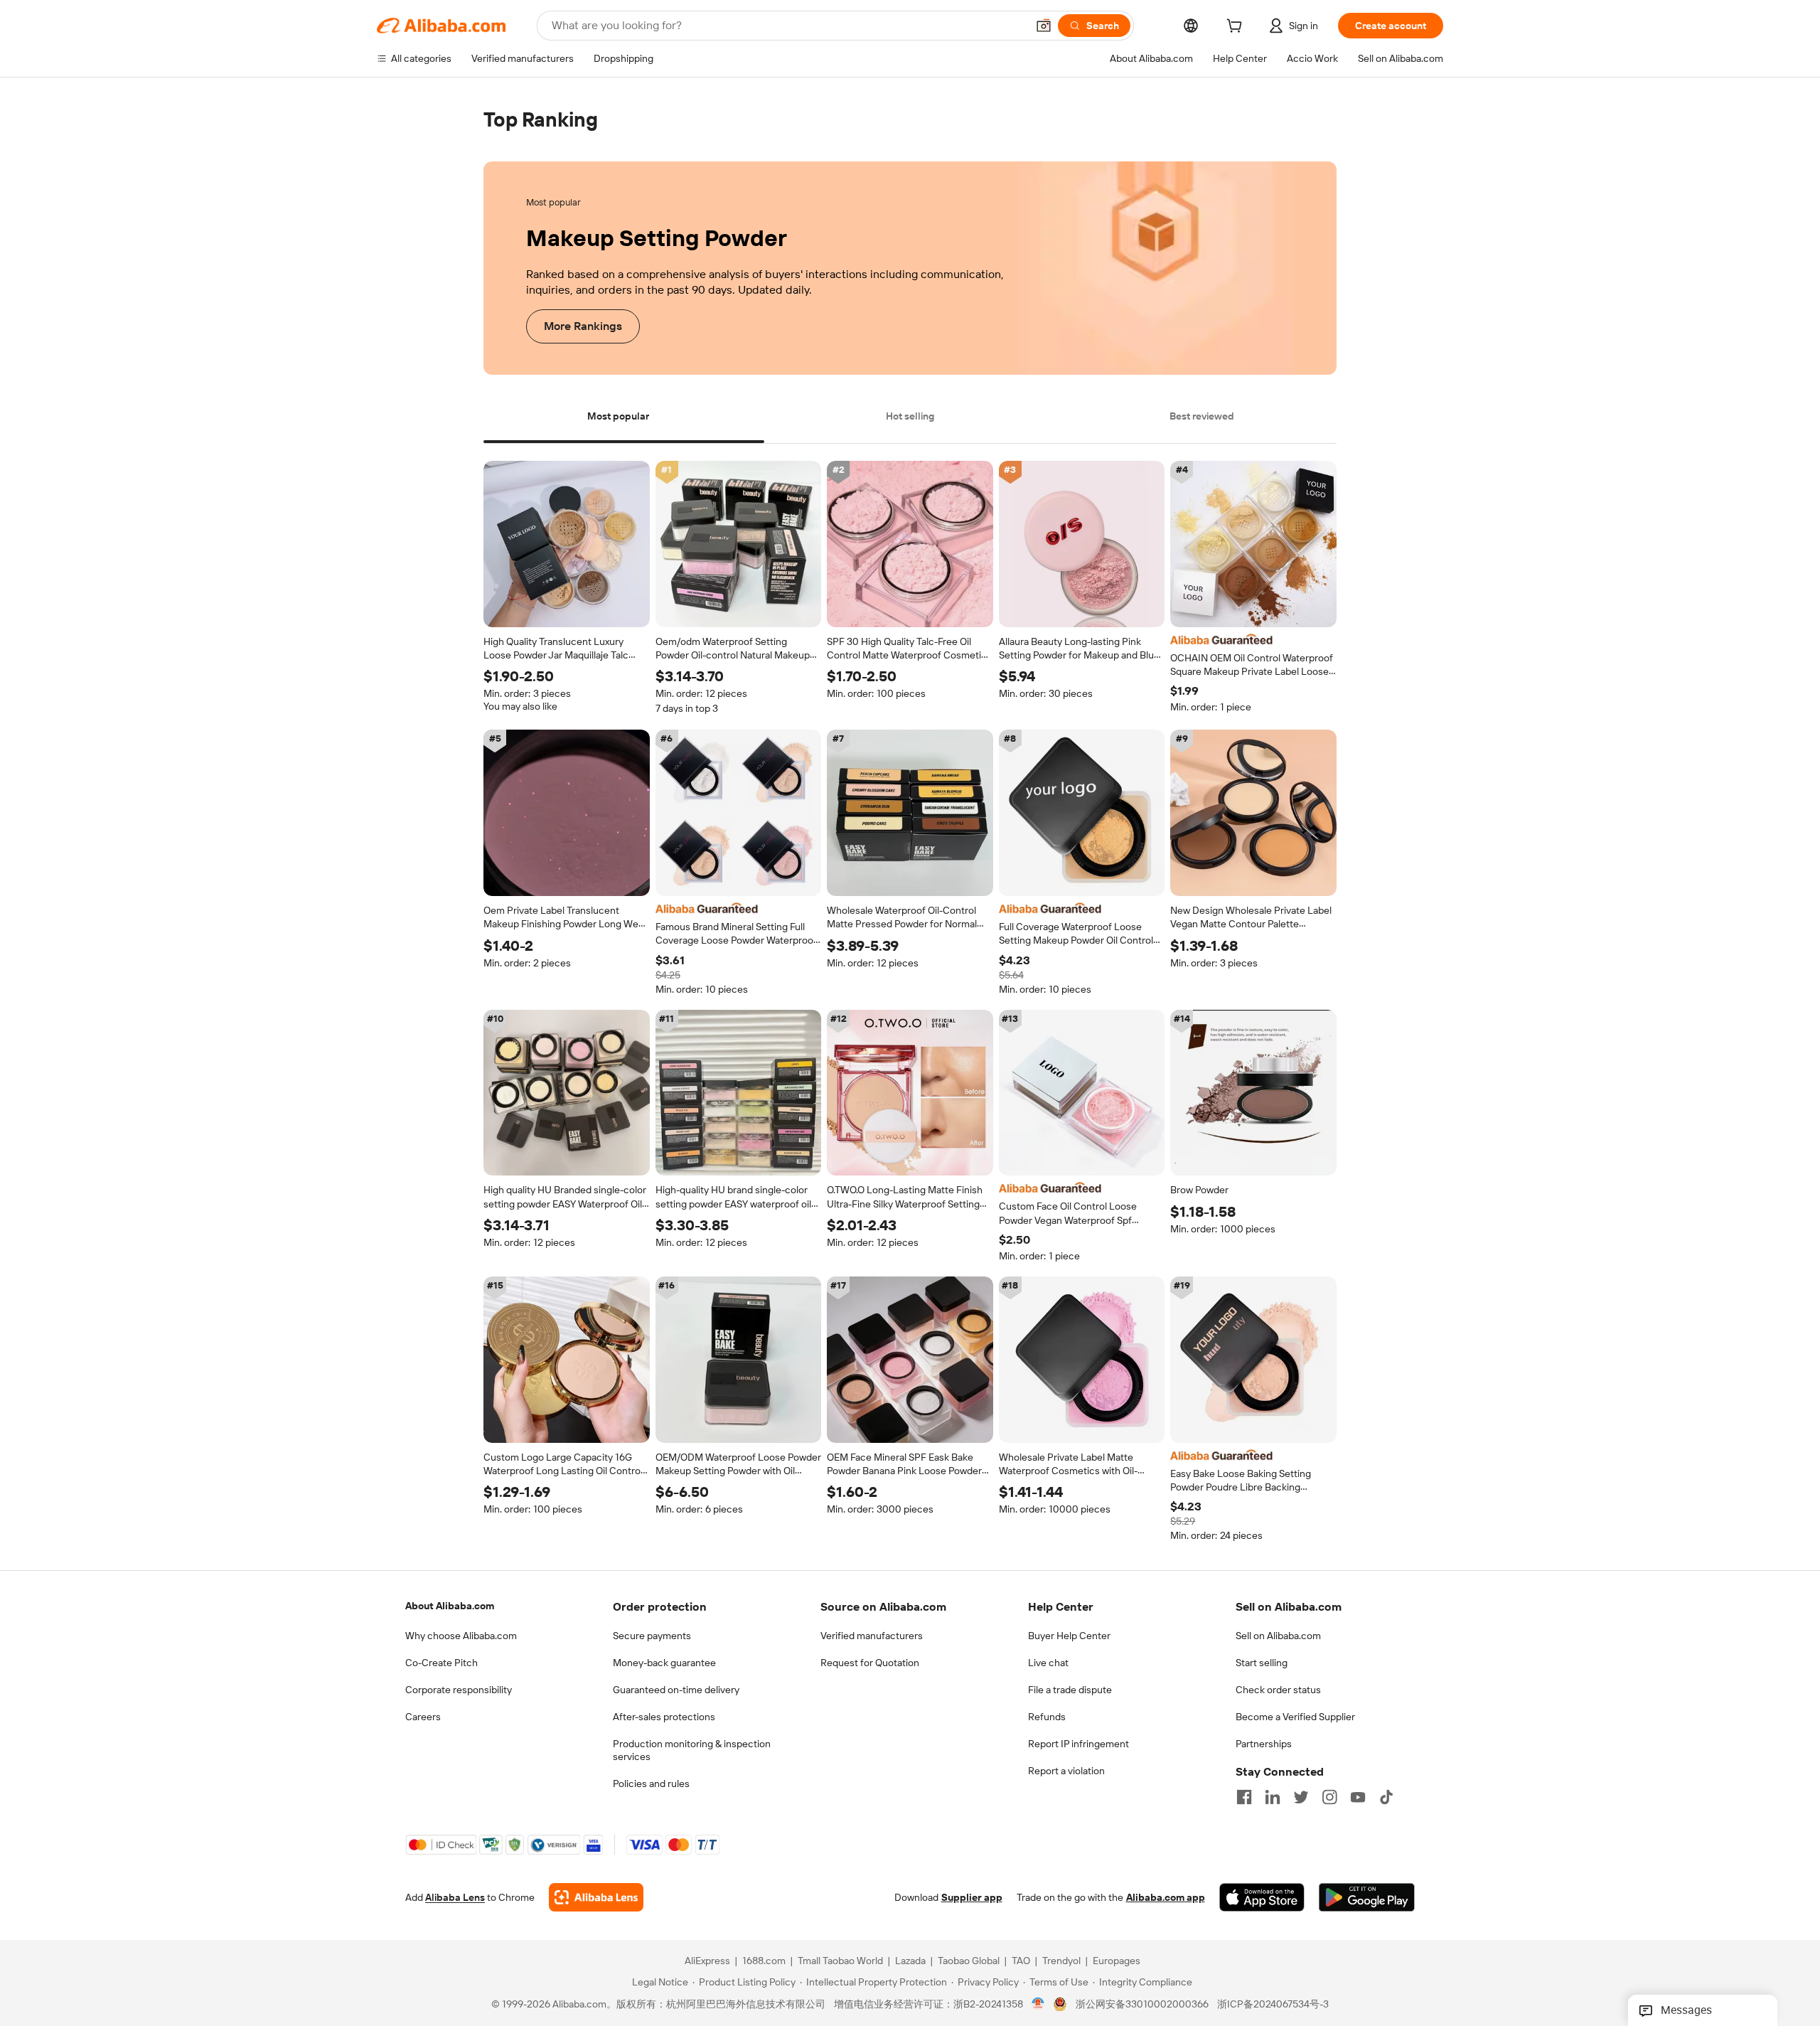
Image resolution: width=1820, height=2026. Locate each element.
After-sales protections (664, 1717)
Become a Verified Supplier (1295, 1717)
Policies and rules (651, 1784)
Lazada (910, 1961)
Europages (1117, 1961)
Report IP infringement (1078, 1744)
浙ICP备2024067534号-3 (1273, 2005)
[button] (1044, 26)
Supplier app (972, 1898)
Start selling (1262, 1663)
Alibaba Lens (455, 1898)
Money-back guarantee (664, 1663)
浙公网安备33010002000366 (1142, 2005)
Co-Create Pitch (441, 1663)
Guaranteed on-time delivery (676, 1690)
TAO (1021, 1961)
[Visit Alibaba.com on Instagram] (1329, 1797)
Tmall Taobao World (840, 1961)
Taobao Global (969, 1961)
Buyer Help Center (1069, 1636)
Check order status (1278, 1690)
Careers (423, 1717)
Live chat (1048, 1663)
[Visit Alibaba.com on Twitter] (1301, 1797)
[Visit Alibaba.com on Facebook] (1244, 1797)
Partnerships (1264, 1744)
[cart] (1237, 28)
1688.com (764, 1961)
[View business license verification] (1038, 2005)
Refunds (1047, 1717)
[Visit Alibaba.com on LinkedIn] (1273, 1797)
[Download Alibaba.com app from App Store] (1262, 1898)
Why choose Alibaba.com (461, 1636)
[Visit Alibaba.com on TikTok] (1386, 1797)
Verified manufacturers (872, 1636)
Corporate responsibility (459, 1690)
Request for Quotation (870, 1663)
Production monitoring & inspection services (692, 1750)
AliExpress (707, 1961)
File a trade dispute (1070, 1690)
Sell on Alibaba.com (1278, 1636)
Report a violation (1066, 1771)
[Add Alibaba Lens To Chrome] (596, 1898)
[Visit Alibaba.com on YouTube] (1358, 1797)
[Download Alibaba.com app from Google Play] (1367, 1898)
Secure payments (652, 1636)
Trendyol (1061, 1961)
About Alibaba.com (450, 1606)
